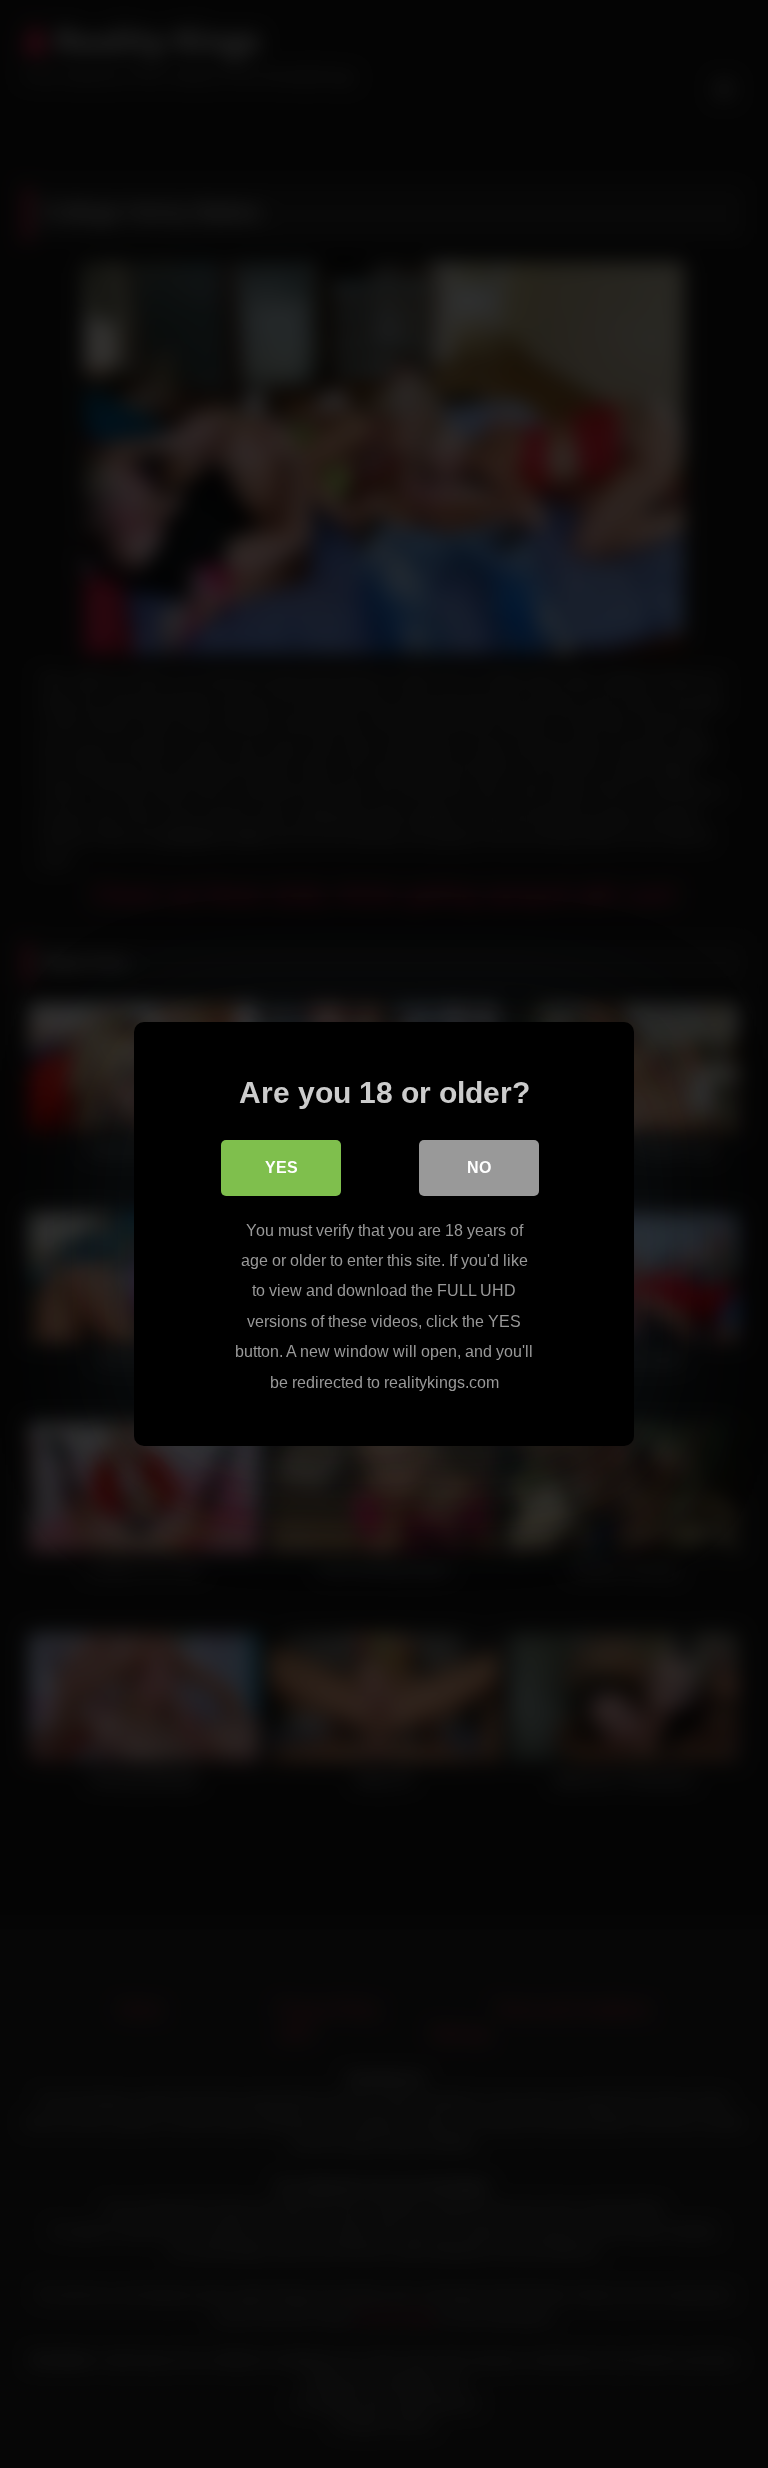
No (479, 1167)
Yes (281, 1167)
